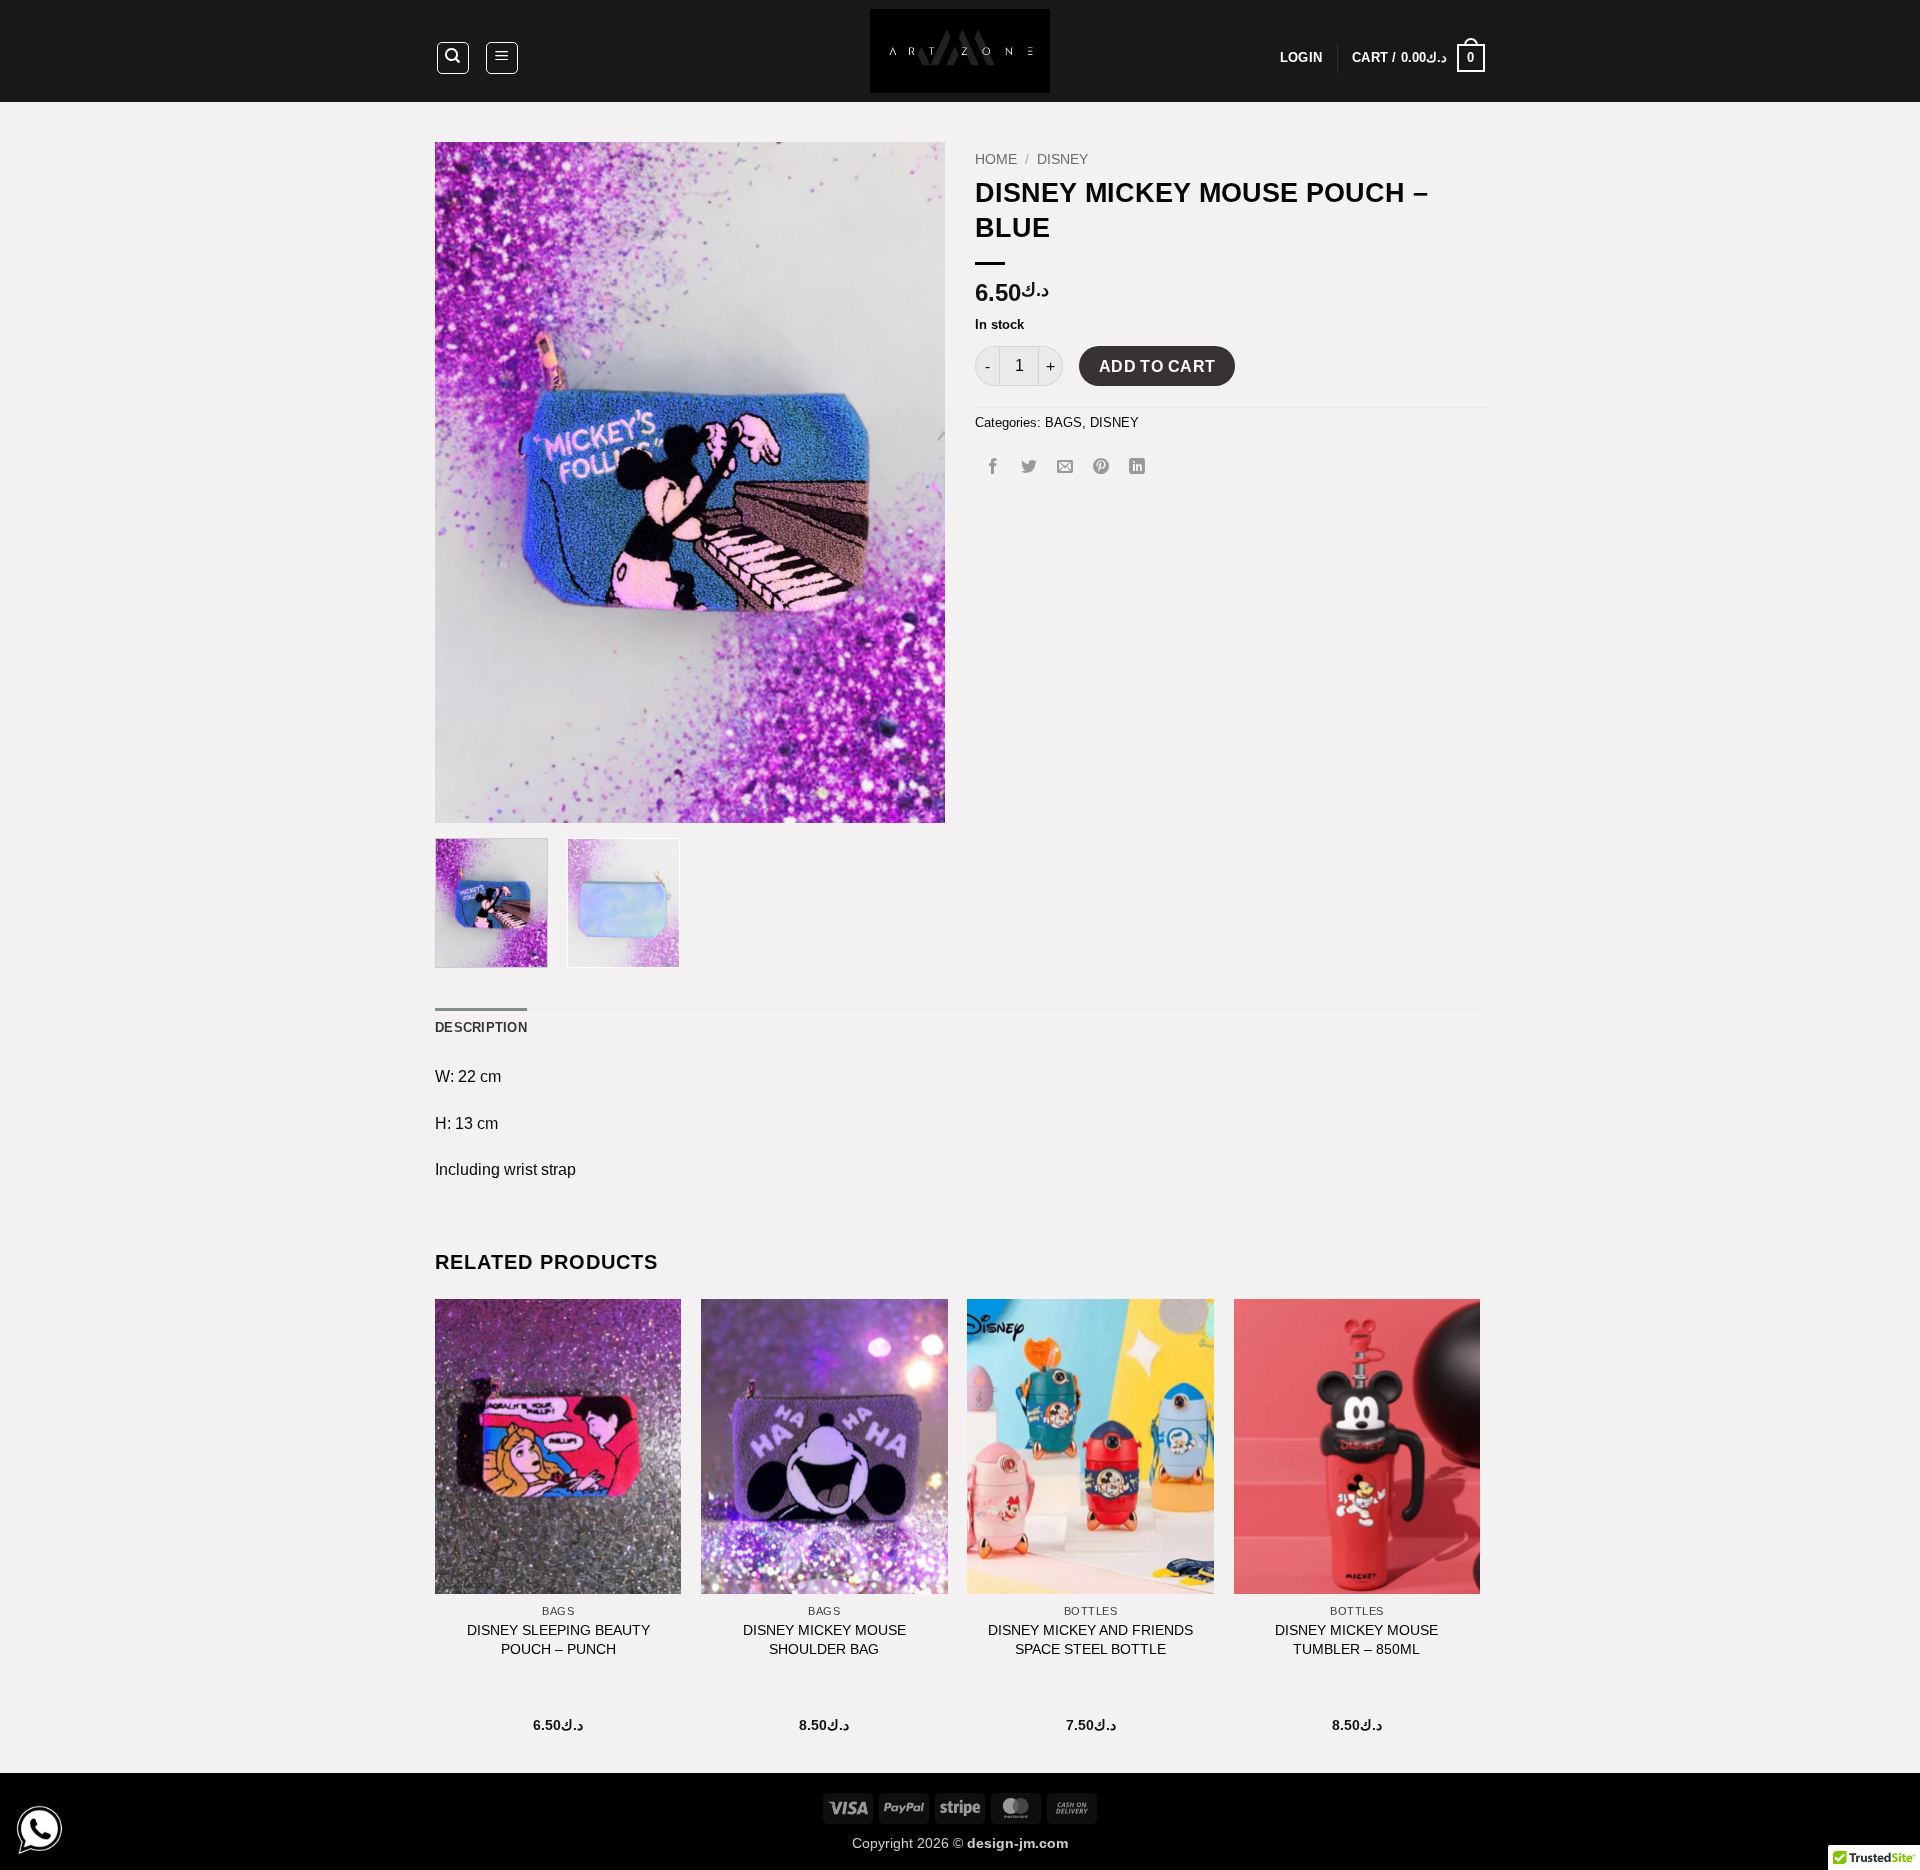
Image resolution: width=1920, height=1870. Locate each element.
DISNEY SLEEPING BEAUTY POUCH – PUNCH (558, 1639)
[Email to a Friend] (1065, 467)
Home (996, 159)
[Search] (453, 58)
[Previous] (470, 482)
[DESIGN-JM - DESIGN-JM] (960, 51)
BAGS (1063, 422)
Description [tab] (481, 1027)
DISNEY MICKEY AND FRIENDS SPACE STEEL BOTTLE (1090, 1639)
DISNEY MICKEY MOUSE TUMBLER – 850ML (1356, 1639)
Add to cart (1157, 366)
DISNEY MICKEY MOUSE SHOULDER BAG (824, 1639)
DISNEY (1062, 159)
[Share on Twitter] (1029, 467)
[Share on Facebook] (993, 467)
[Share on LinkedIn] (1137, 467)
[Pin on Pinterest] (1101, 467)
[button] (502, 58)
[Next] (910, 482)
